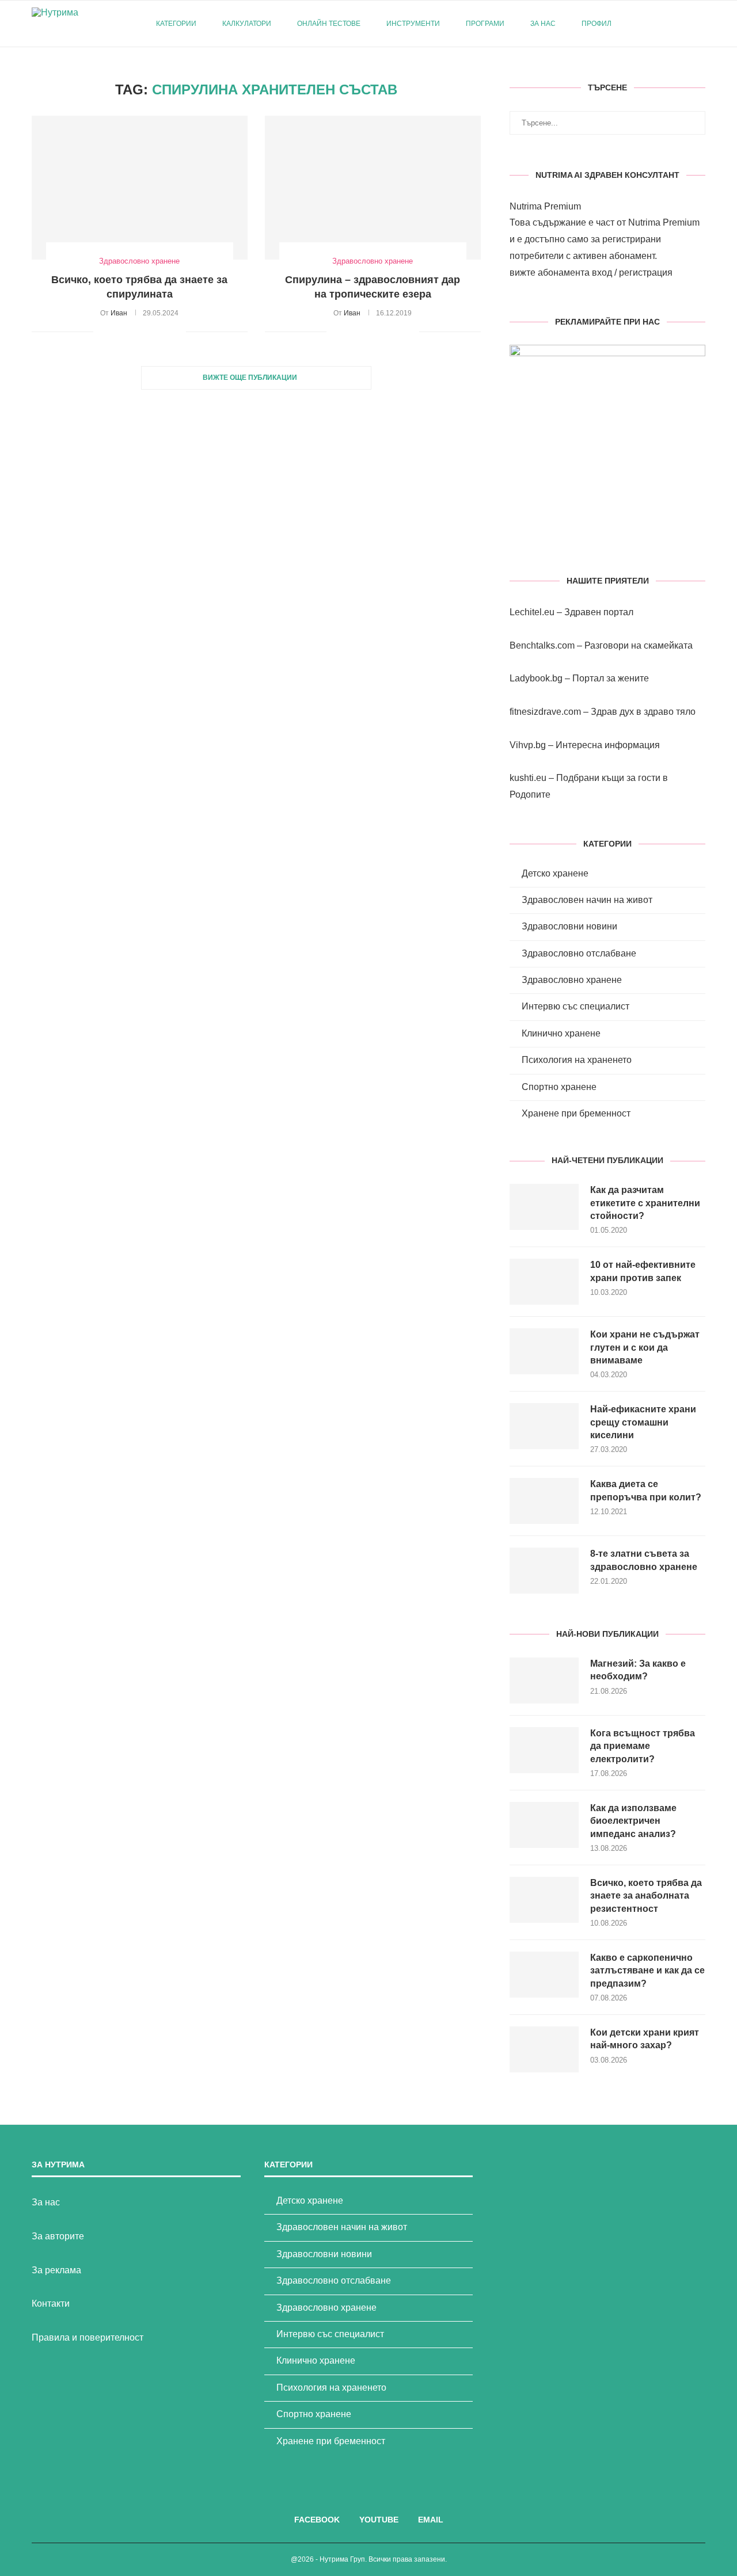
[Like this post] (102, 331)
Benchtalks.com (542, 645)
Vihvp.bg (528, 745)
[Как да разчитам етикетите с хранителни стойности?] (544, 1207)
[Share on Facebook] (117, 331)
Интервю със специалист (575, 1006)
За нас (543, 24)
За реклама (56, 2270)
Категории (176, 24)
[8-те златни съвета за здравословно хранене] (544, 1571)
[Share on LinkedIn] (153, 331)
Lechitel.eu (532, 612)
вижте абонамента (550, 273)
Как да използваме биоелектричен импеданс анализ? (633, 1821)
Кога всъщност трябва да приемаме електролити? (643, 1746)
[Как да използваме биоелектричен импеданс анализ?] (544, 1825)
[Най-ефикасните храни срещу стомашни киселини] (544, 1426)
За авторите (58, 2236)
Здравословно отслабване (579, 953)
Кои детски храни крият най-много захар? (645, 2039)
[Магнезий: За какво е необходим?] (544, 1681)
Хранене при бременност (576, 1113)
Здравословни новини (569, 926)
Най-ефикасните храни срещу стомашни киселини (643, 1422)
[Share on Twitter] (129, 331)
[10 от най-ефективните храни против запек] (544, 1282)
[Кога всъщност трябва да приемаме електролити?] (544, 1750)
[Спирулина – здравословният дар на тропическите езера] (373, 188)
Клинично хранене (561, 1033)
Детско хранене (555, 873)
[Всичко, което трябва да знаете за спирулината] (140, 188)
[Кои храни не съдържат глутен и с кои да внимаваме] (544, 1351)
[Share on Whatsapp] (165, 331)
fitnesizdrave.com (545, 712)
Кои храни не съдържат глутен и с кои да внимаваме (645, 1347)
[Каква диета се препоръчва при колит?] (544, 1501)
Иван (119, 313)
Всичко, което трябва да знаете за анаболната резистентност (646, 1896)
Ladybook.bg (536, 678)
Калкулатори (247, 24)
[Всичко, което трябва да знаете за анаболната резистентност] (544, 1900)
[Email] (682, 24)
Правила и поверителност (88, 2337)
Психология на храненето (577, 1060)
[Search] (700, 24)
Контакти (51, 2303)
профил (597, 24)
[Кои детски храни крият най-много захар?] (544, 2049)
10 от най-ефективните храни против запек (643, 1271)
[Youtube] (670, 24)
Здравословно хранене (572, 980)
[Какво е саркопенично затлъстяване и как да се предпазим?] (544, 1975)
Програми (485, 24)
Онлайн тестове (329, 24)
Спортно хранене (559, 1087)
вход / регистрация (632, 273)
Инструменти (413, 24)
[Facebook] (658, 24)
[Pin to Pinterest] (141, 331)
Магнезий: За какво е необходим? (638, 1670)
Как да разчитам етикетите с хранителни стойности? (645, 1203)
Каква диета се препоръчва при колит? (646, 1490)
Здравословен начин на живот (587, 900)
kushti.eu (528, 778)
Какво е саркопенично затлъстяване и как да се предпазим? (647, 1971)
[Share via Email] (177, 331)
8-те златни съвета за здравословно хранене (644, 1560)
